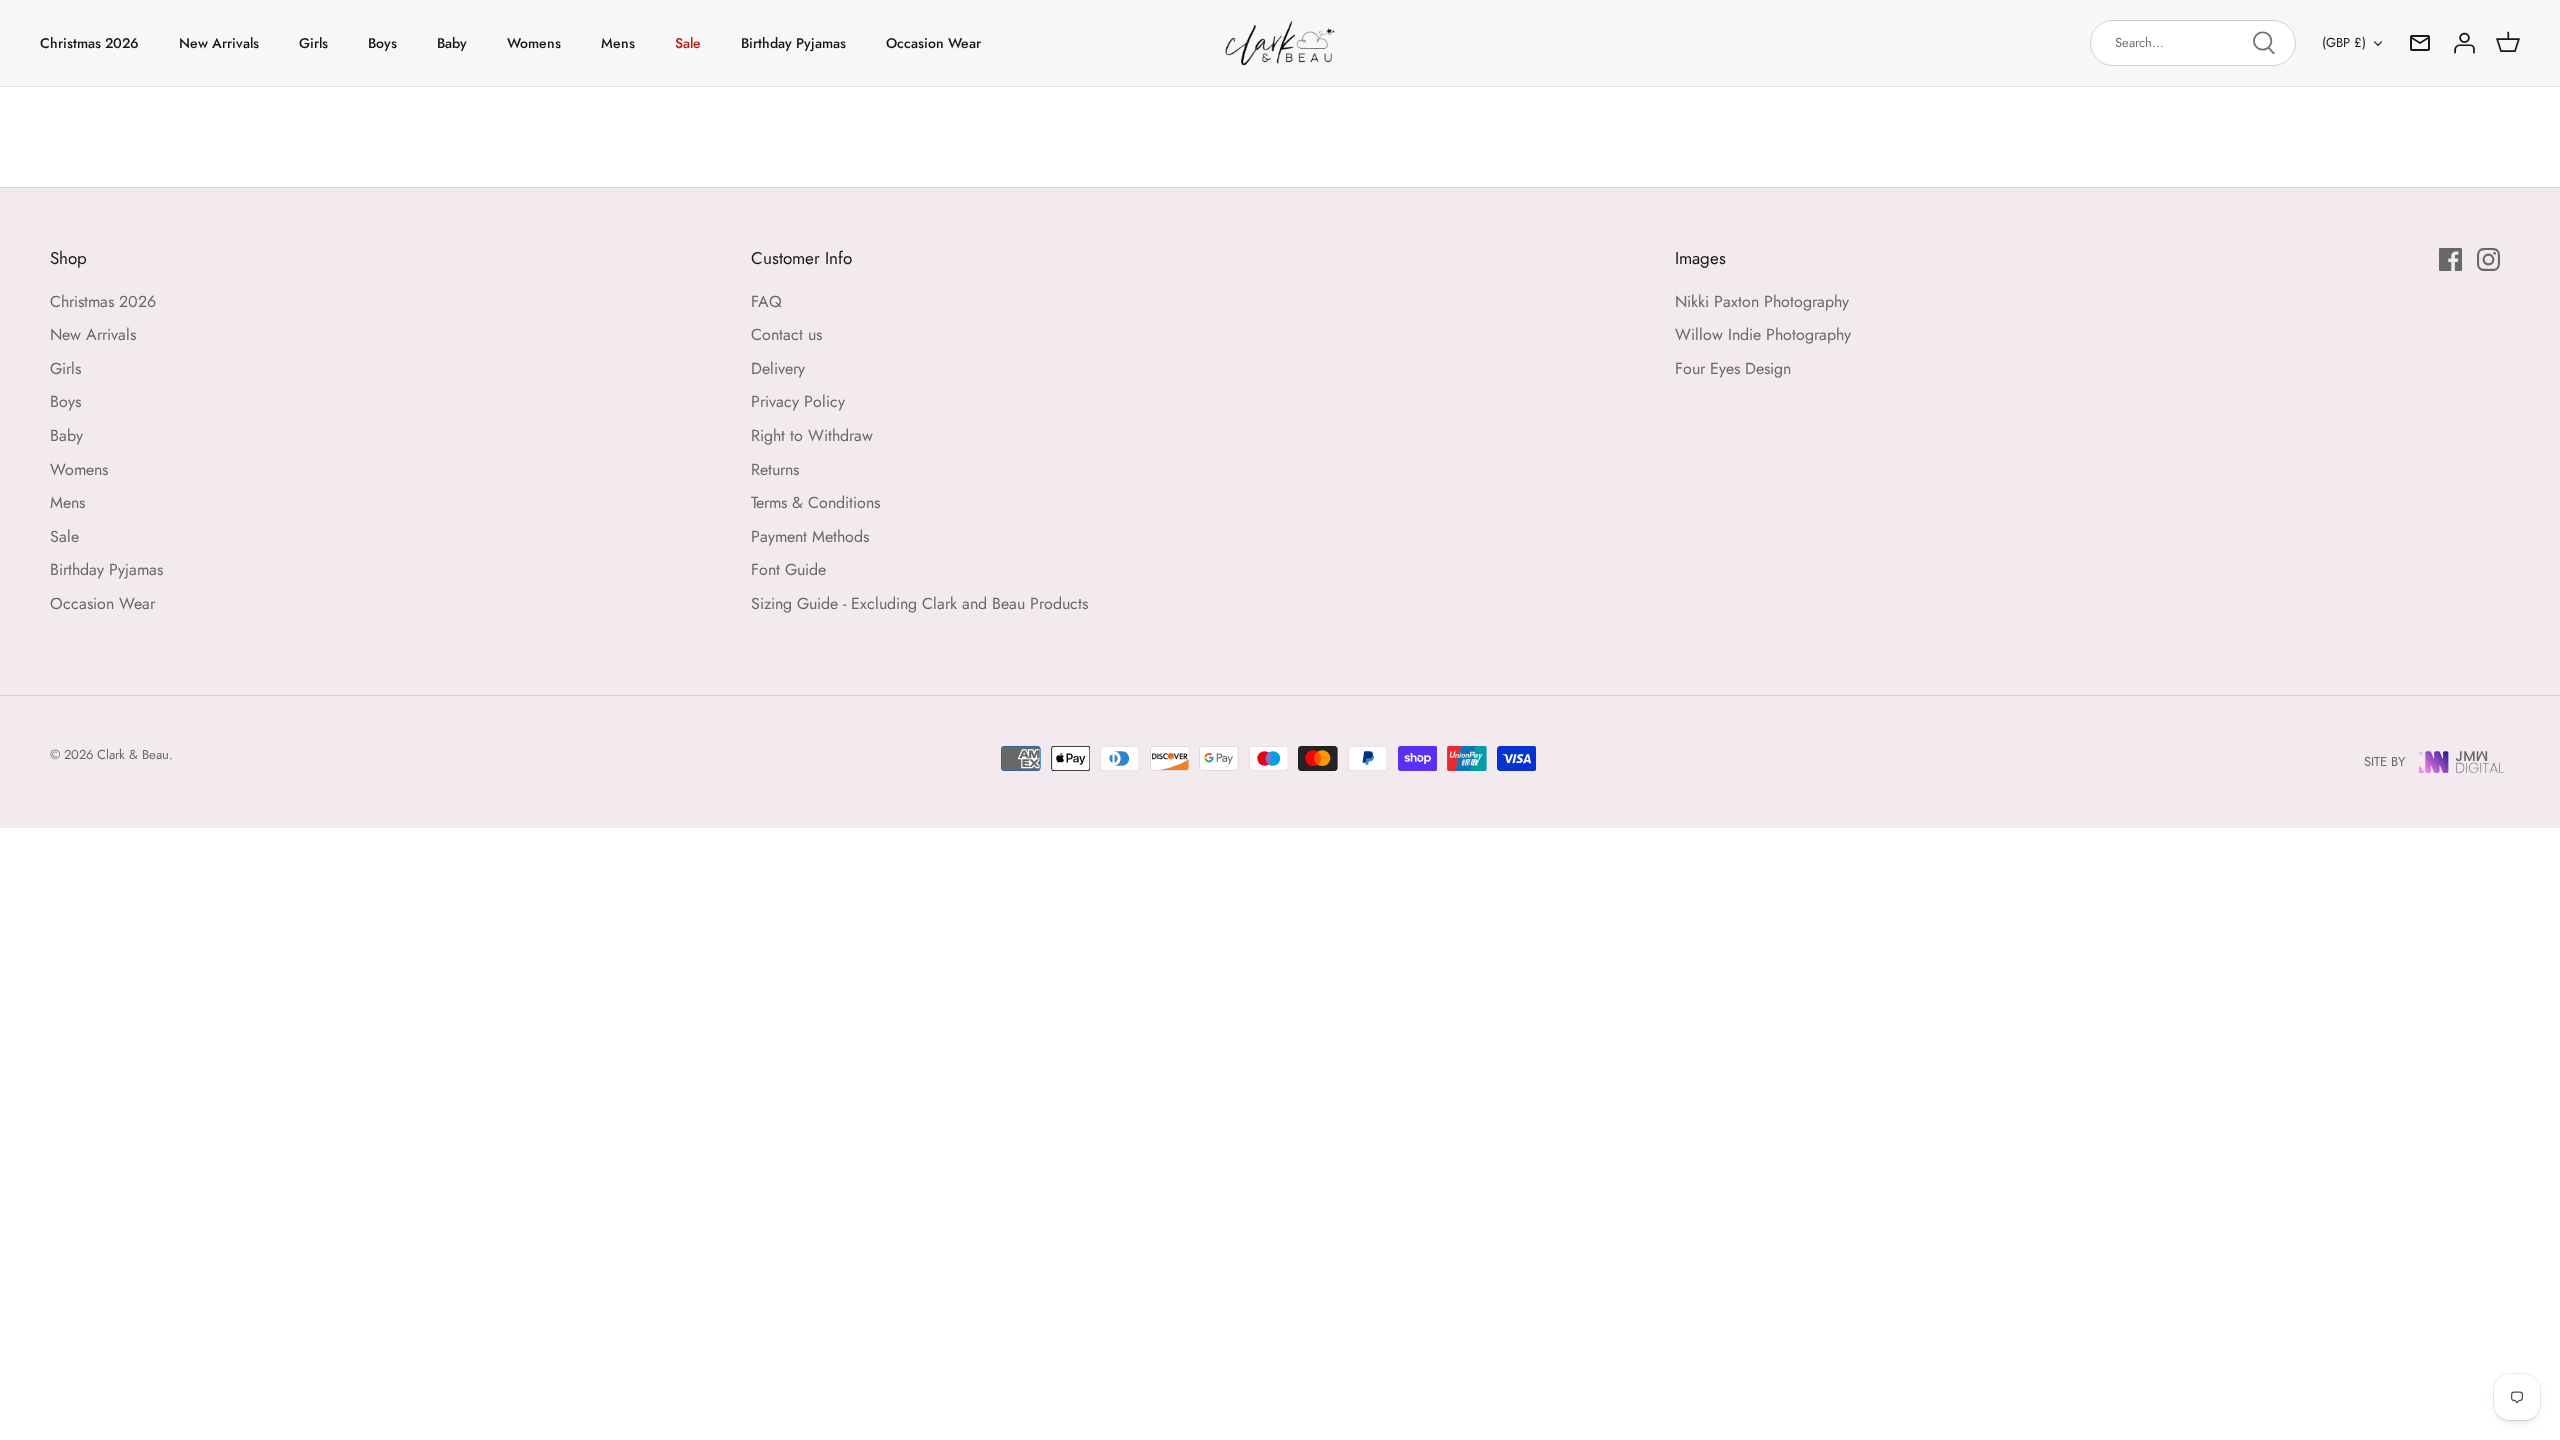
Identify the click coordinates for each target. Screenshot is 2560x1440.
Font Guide (788, 569)
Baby (452, 43)
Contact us (786, 334)
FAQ (766, 301)
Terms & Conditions (815, 502)
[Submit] (2264, 43)
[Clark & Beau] (1280, 43)
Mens (618, 43)
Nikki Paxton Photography (1762, 301)
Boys (382, 43)
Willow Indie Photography (1763, 334)
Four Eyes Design (1733, 368)
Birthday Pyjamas (793, 43)
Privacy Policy (798, 401)
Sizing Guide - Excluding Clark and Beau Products (919, 603)
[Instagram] (2488, 259)
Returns (775, 469)
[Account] (2464, 43)
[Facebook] (2450, 259)
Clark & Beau (133, 754)
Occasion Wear (933, 43)
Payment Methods (810, 536)
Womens (534, 43)
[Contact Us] (2420, 43)
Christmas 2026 (89, 43)
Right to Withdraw (812, 435)
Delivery (778, 368)
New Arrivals (219, 43)
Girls (313, 43)
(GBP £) (2344, 42)
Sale (688, 43)
